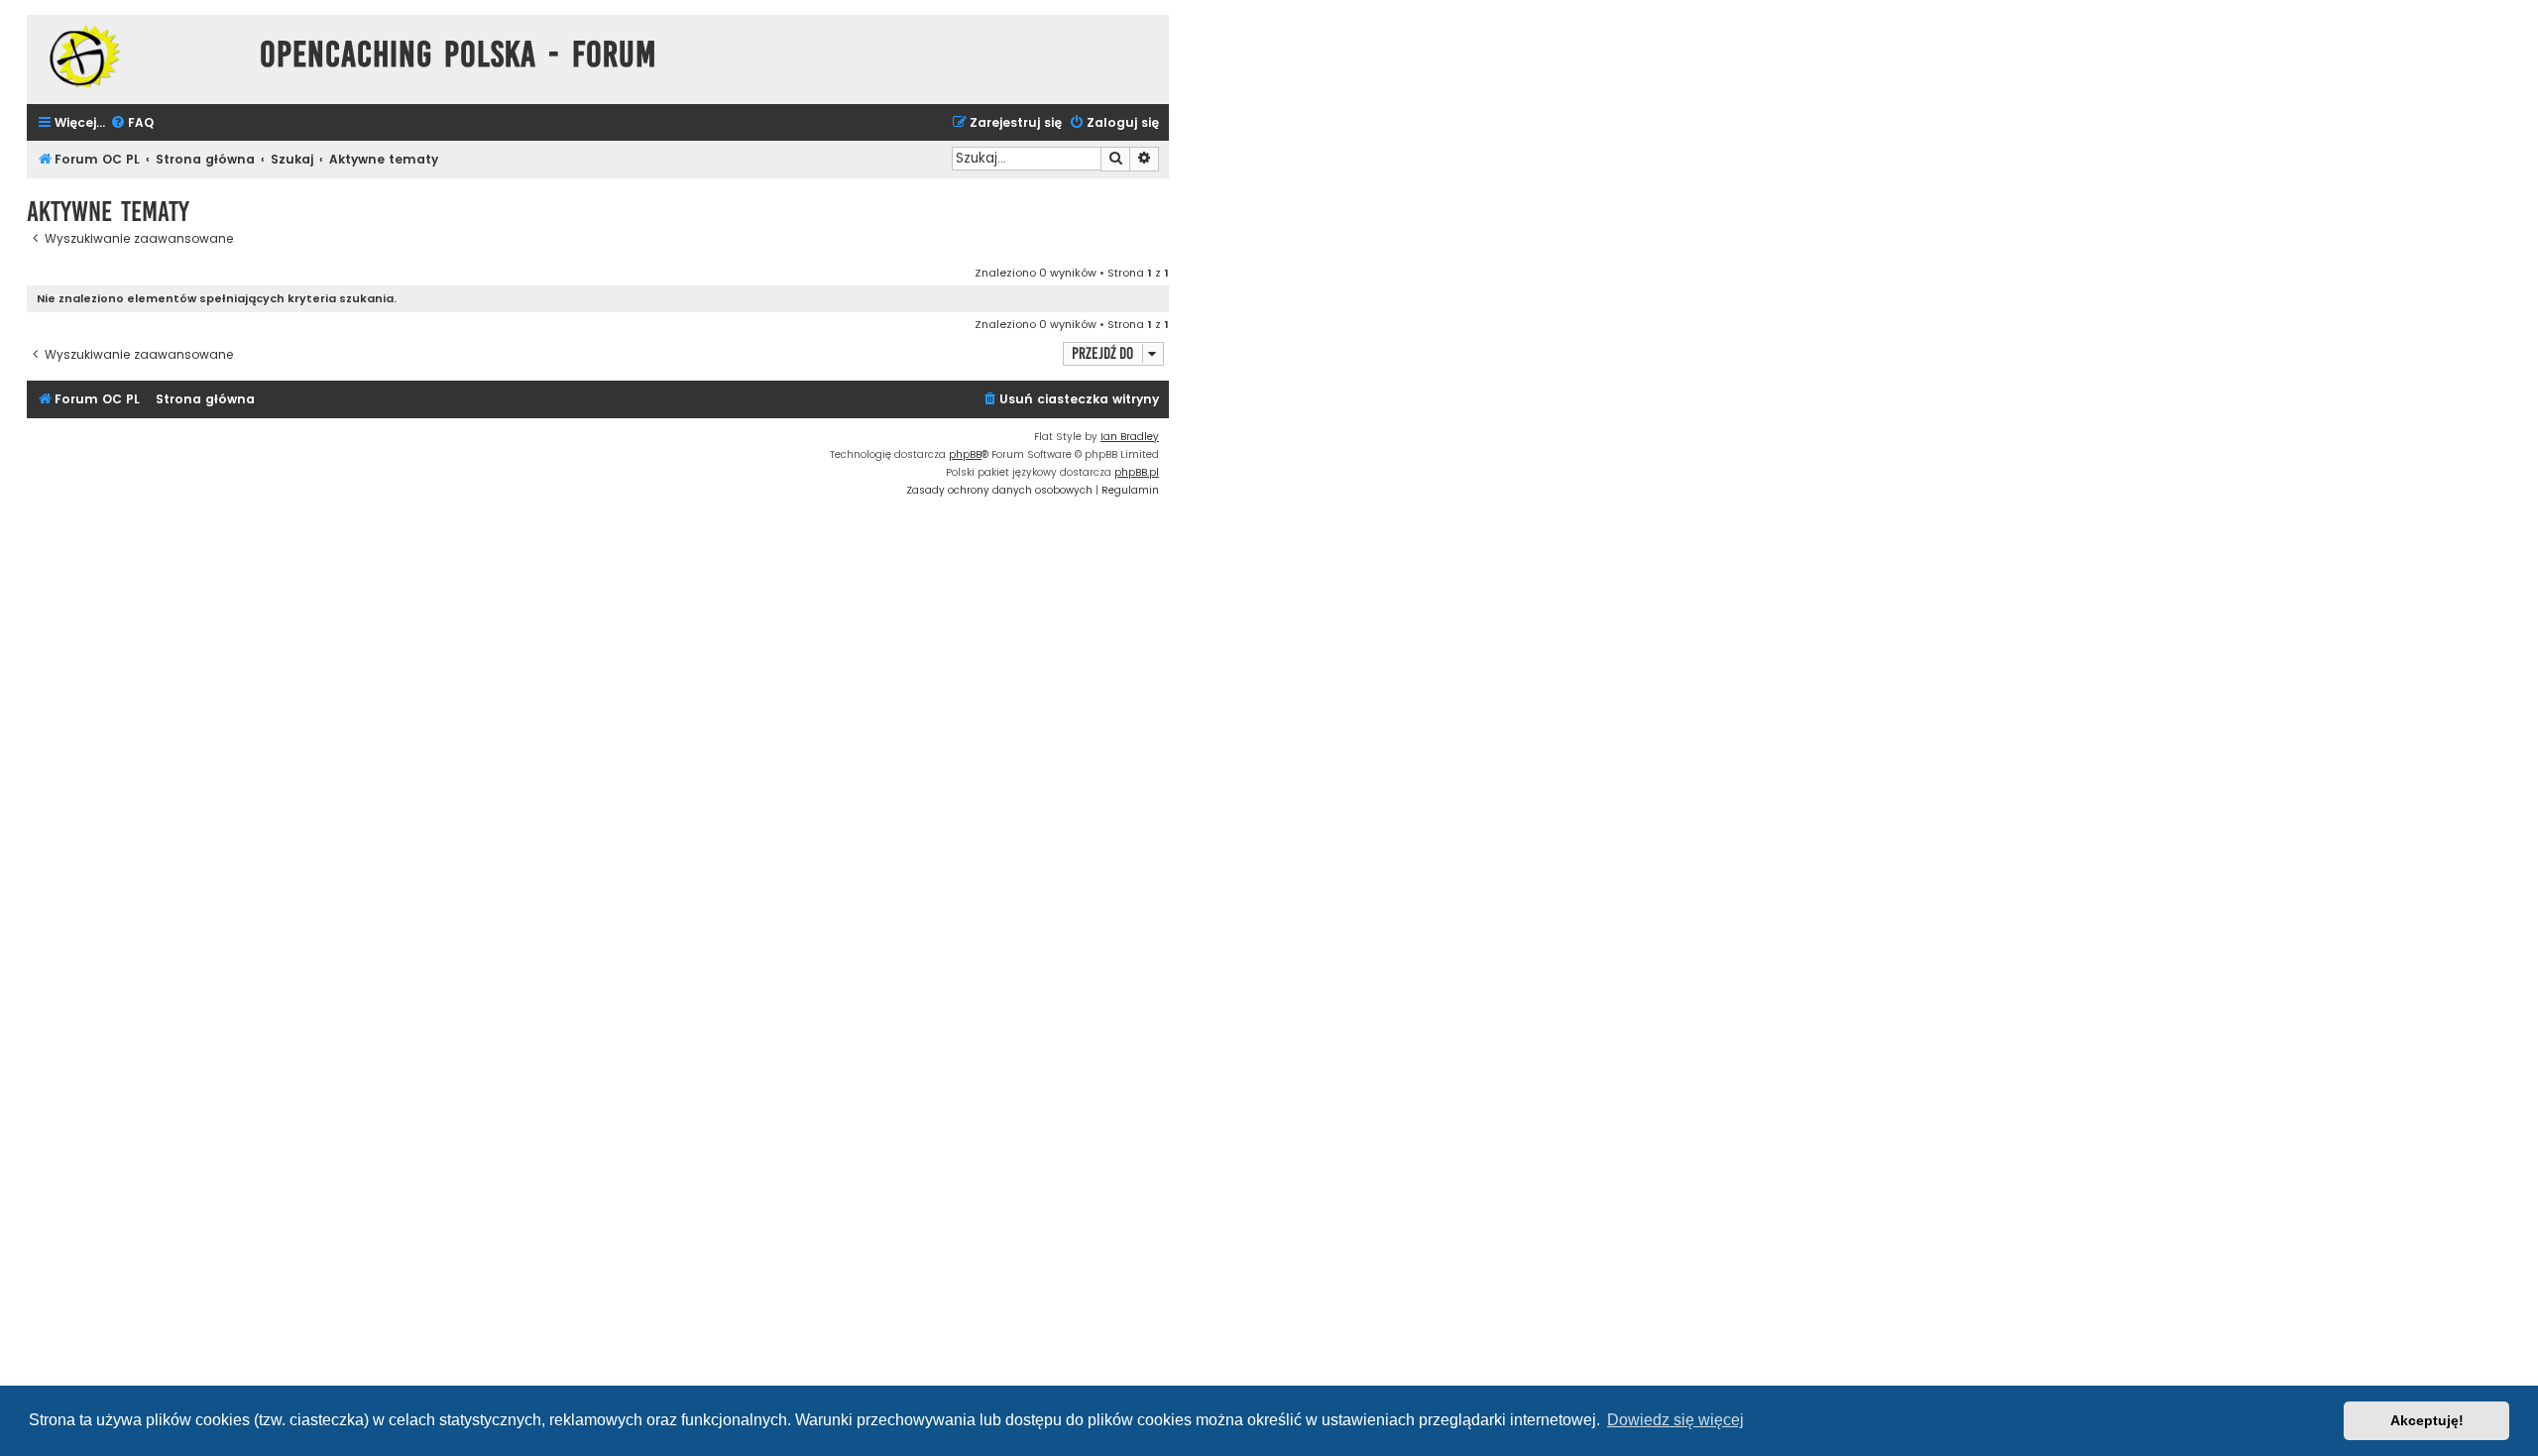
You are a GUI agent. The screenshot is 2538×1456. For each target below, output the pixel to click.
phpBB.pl (1137, 472)
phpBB (965, 454)
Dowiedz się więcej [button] (1675, 1420)
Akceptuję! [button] (2427, 1420)
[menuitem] (132, 123)
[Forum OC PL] (138, 56)
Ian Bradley (1130, 437)
